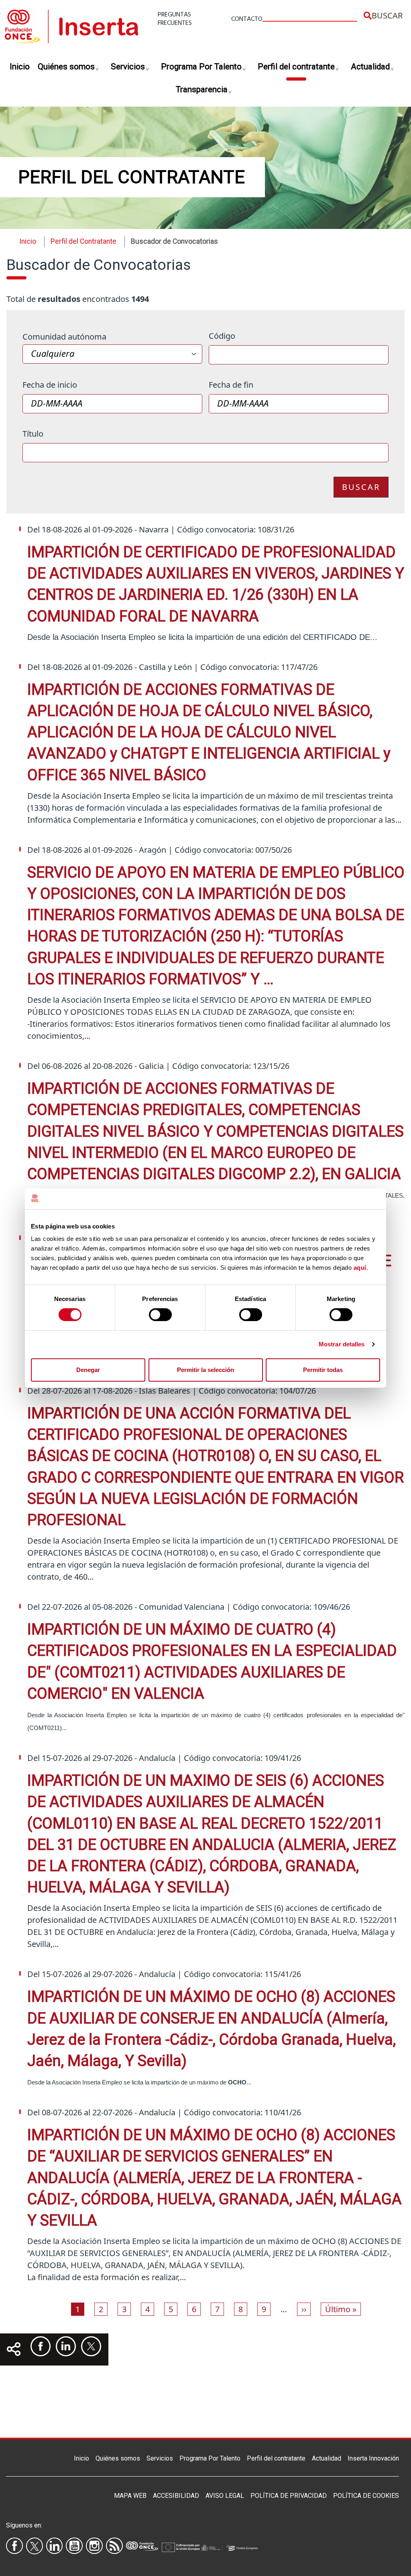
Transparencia (202, 89)
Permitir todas (323, 1370)
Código (222, 336)
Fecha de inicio (50, 385)
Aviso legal (225, 2496)
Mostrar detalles (342, 1344)
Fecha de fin (231, 385)
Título (33, 434)
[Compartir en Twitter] (91, 2346)
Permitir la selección (205, 1370)
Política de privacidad (289, 2496)
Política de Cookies (366, 2496)
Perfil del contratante (296, 67)
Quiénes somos (66, 67)
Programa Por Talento (201, 67)
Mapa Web (130, 2496)
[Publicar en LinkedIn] (66, 2346)
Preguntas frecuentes (175, 19)
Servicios (128, 67)
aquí (360, 1268)
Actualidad (370, 67)
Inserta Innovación (373, 2458)
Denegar (88, 1370)
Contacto (247, 19)
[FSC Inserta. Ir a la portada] (72, 25)
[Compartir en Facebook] (41, 2346)
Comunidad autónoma (64, 337)
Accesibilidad (176, 2496)
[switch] (160, 1315)
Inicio (20, 67)
